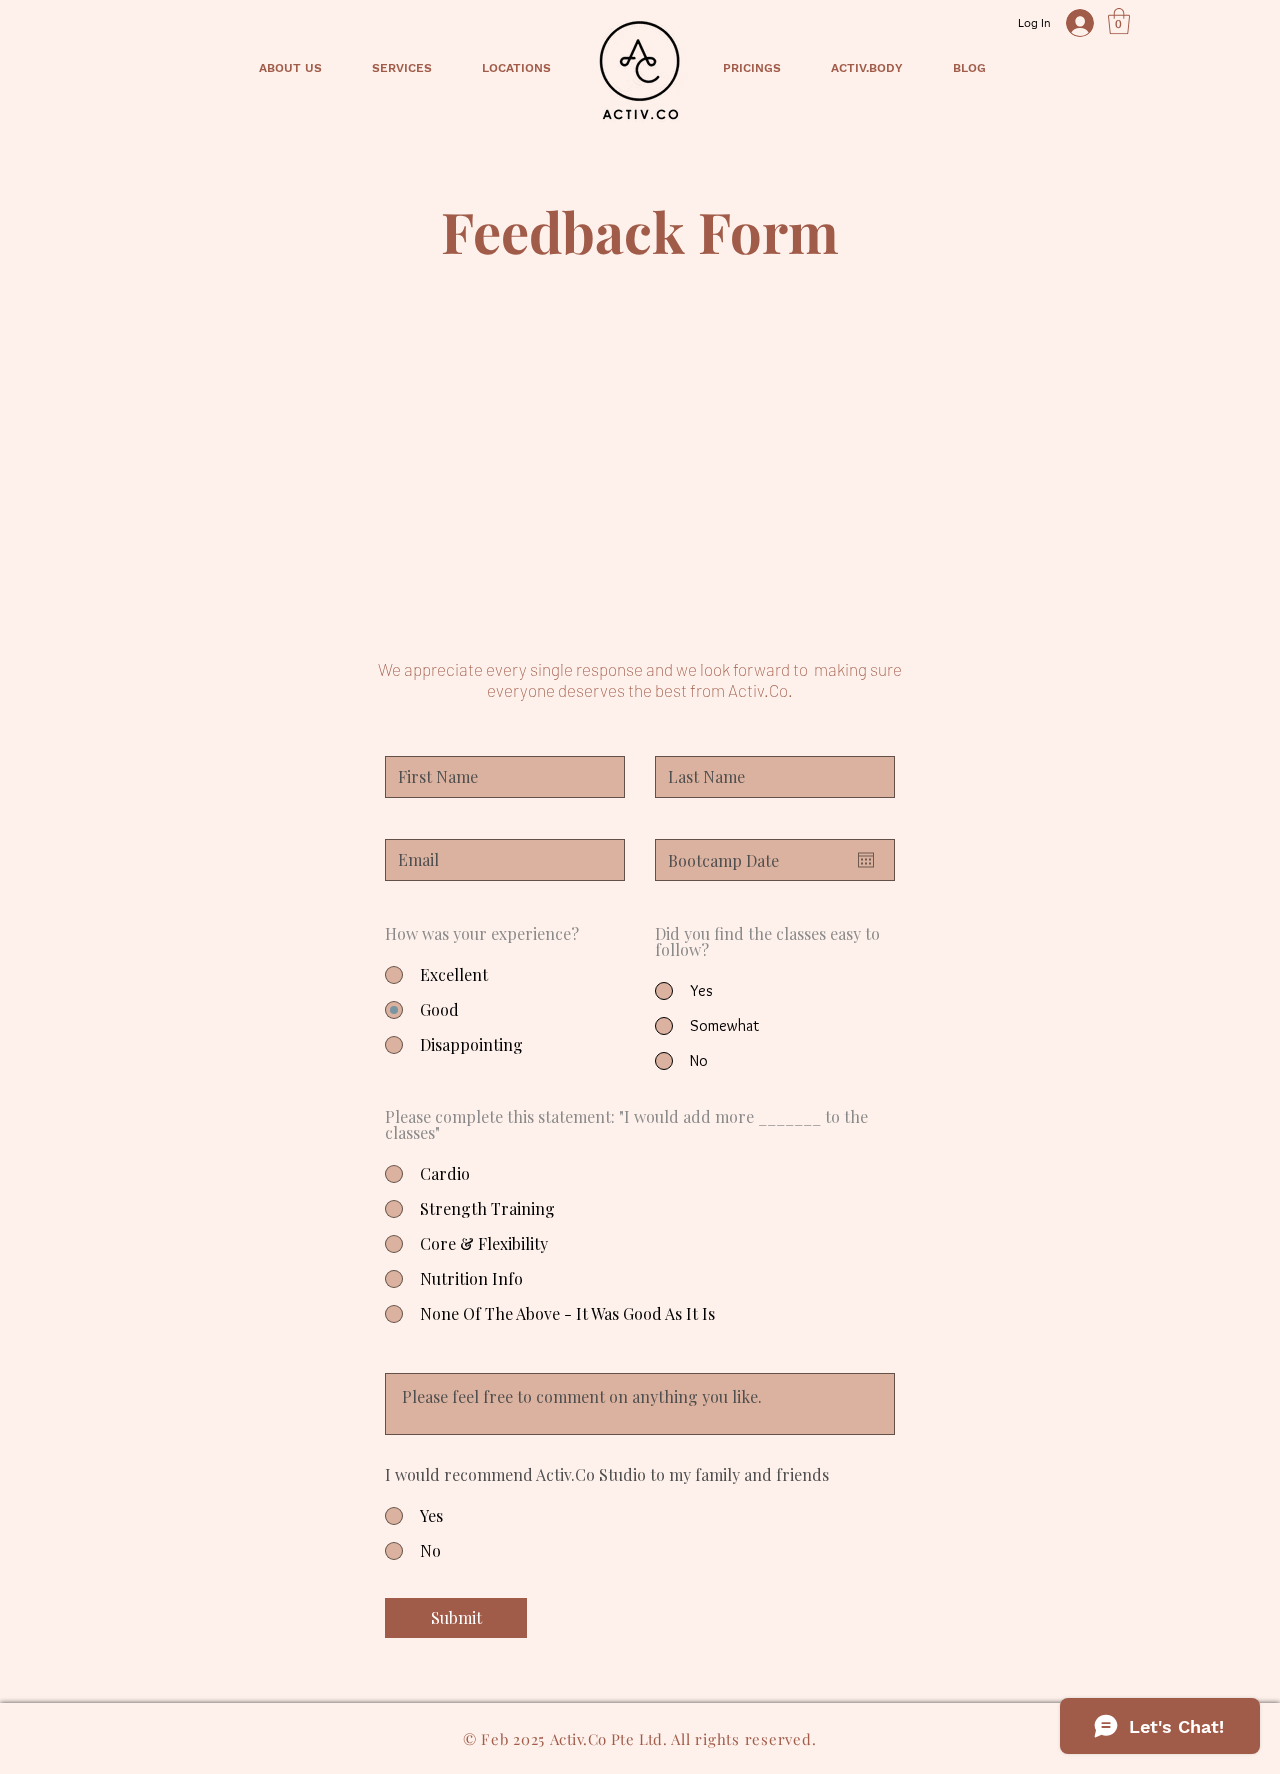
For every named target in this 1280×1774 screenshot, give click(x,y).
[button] (1119, 21)
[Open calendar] (866, 860)
